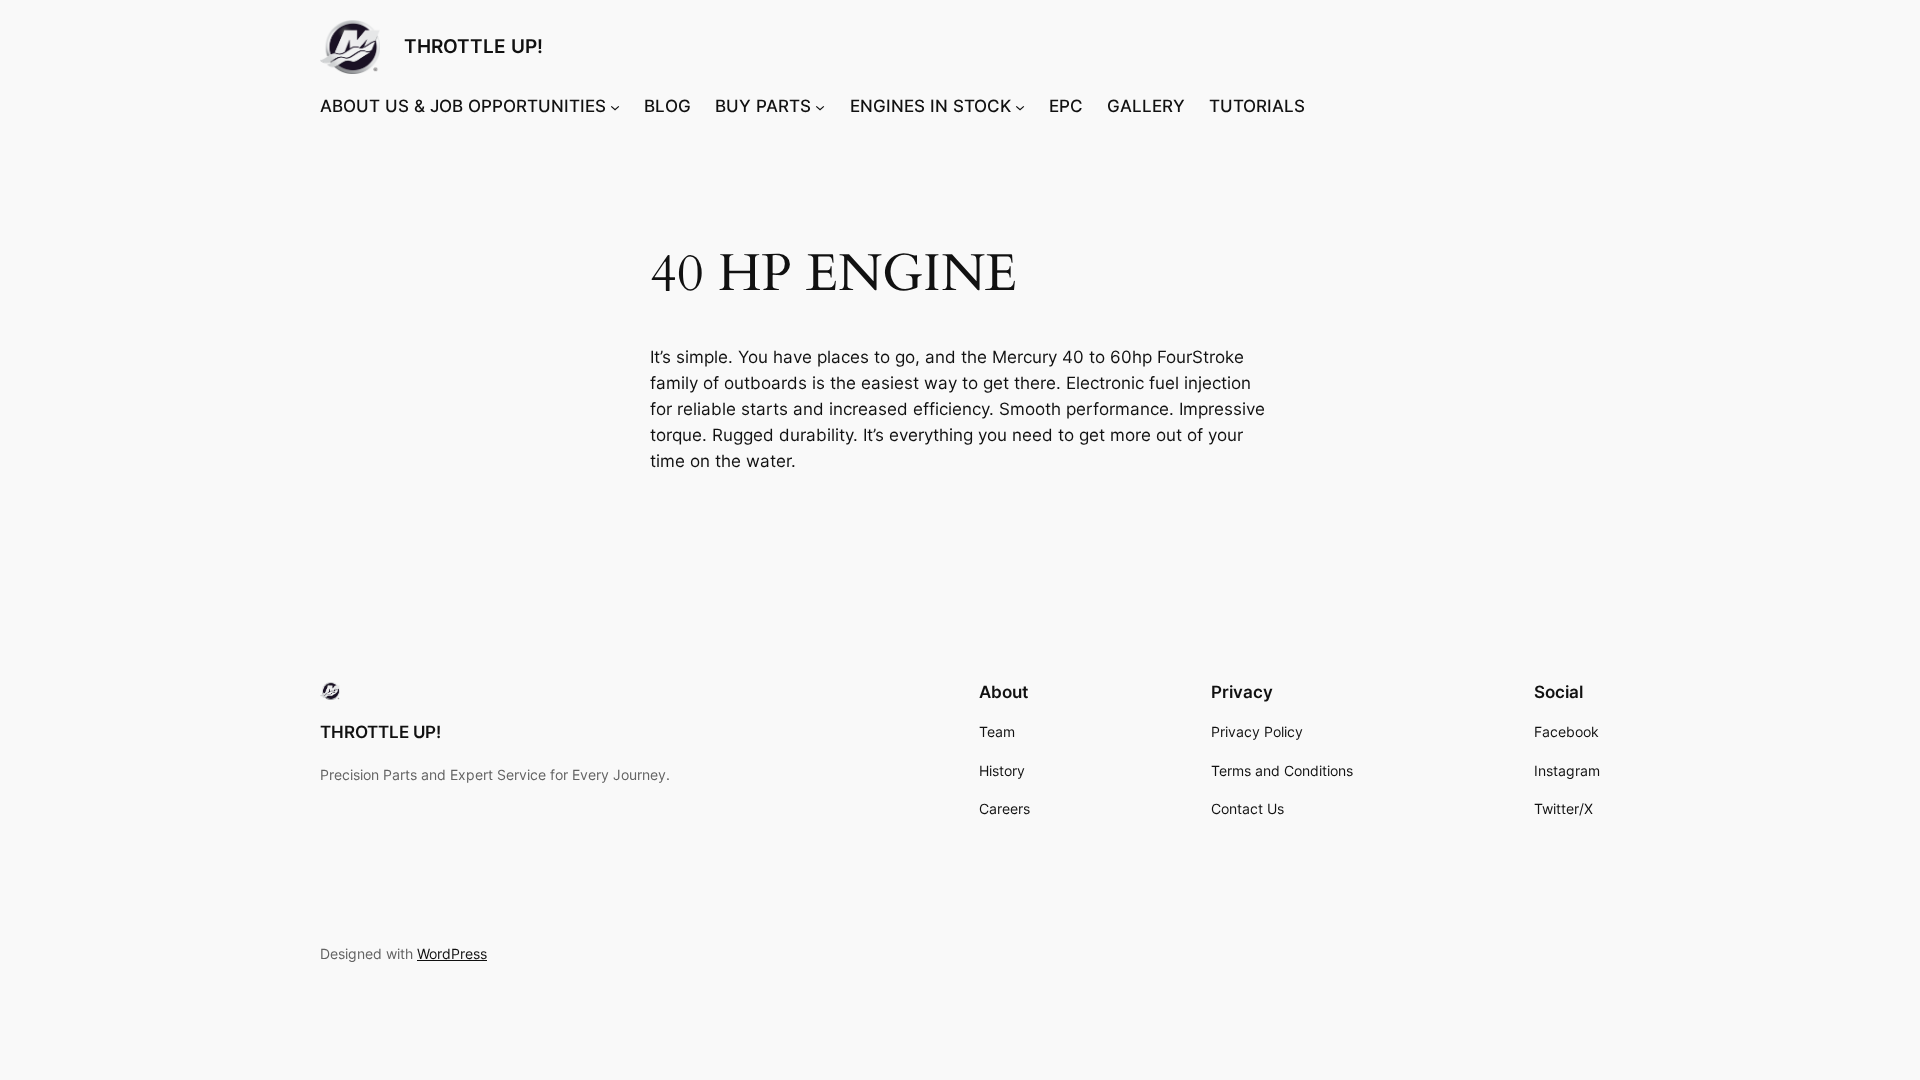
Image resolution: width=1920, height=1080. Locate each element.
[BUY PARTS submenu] (820, 106)
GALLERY (1146, 106)
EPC (1066, 106)
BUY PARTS (763, 106)
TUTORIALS (1257, 106)
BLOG (667, 106)
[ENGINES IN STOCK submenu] (1020, 106)
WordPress (452, 953)
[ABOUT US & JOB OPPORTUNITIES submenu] (615, 106)
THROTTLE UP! (473, 46)
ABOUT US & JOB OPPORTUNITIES (463, 106)
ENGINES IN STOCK (930, 106)
